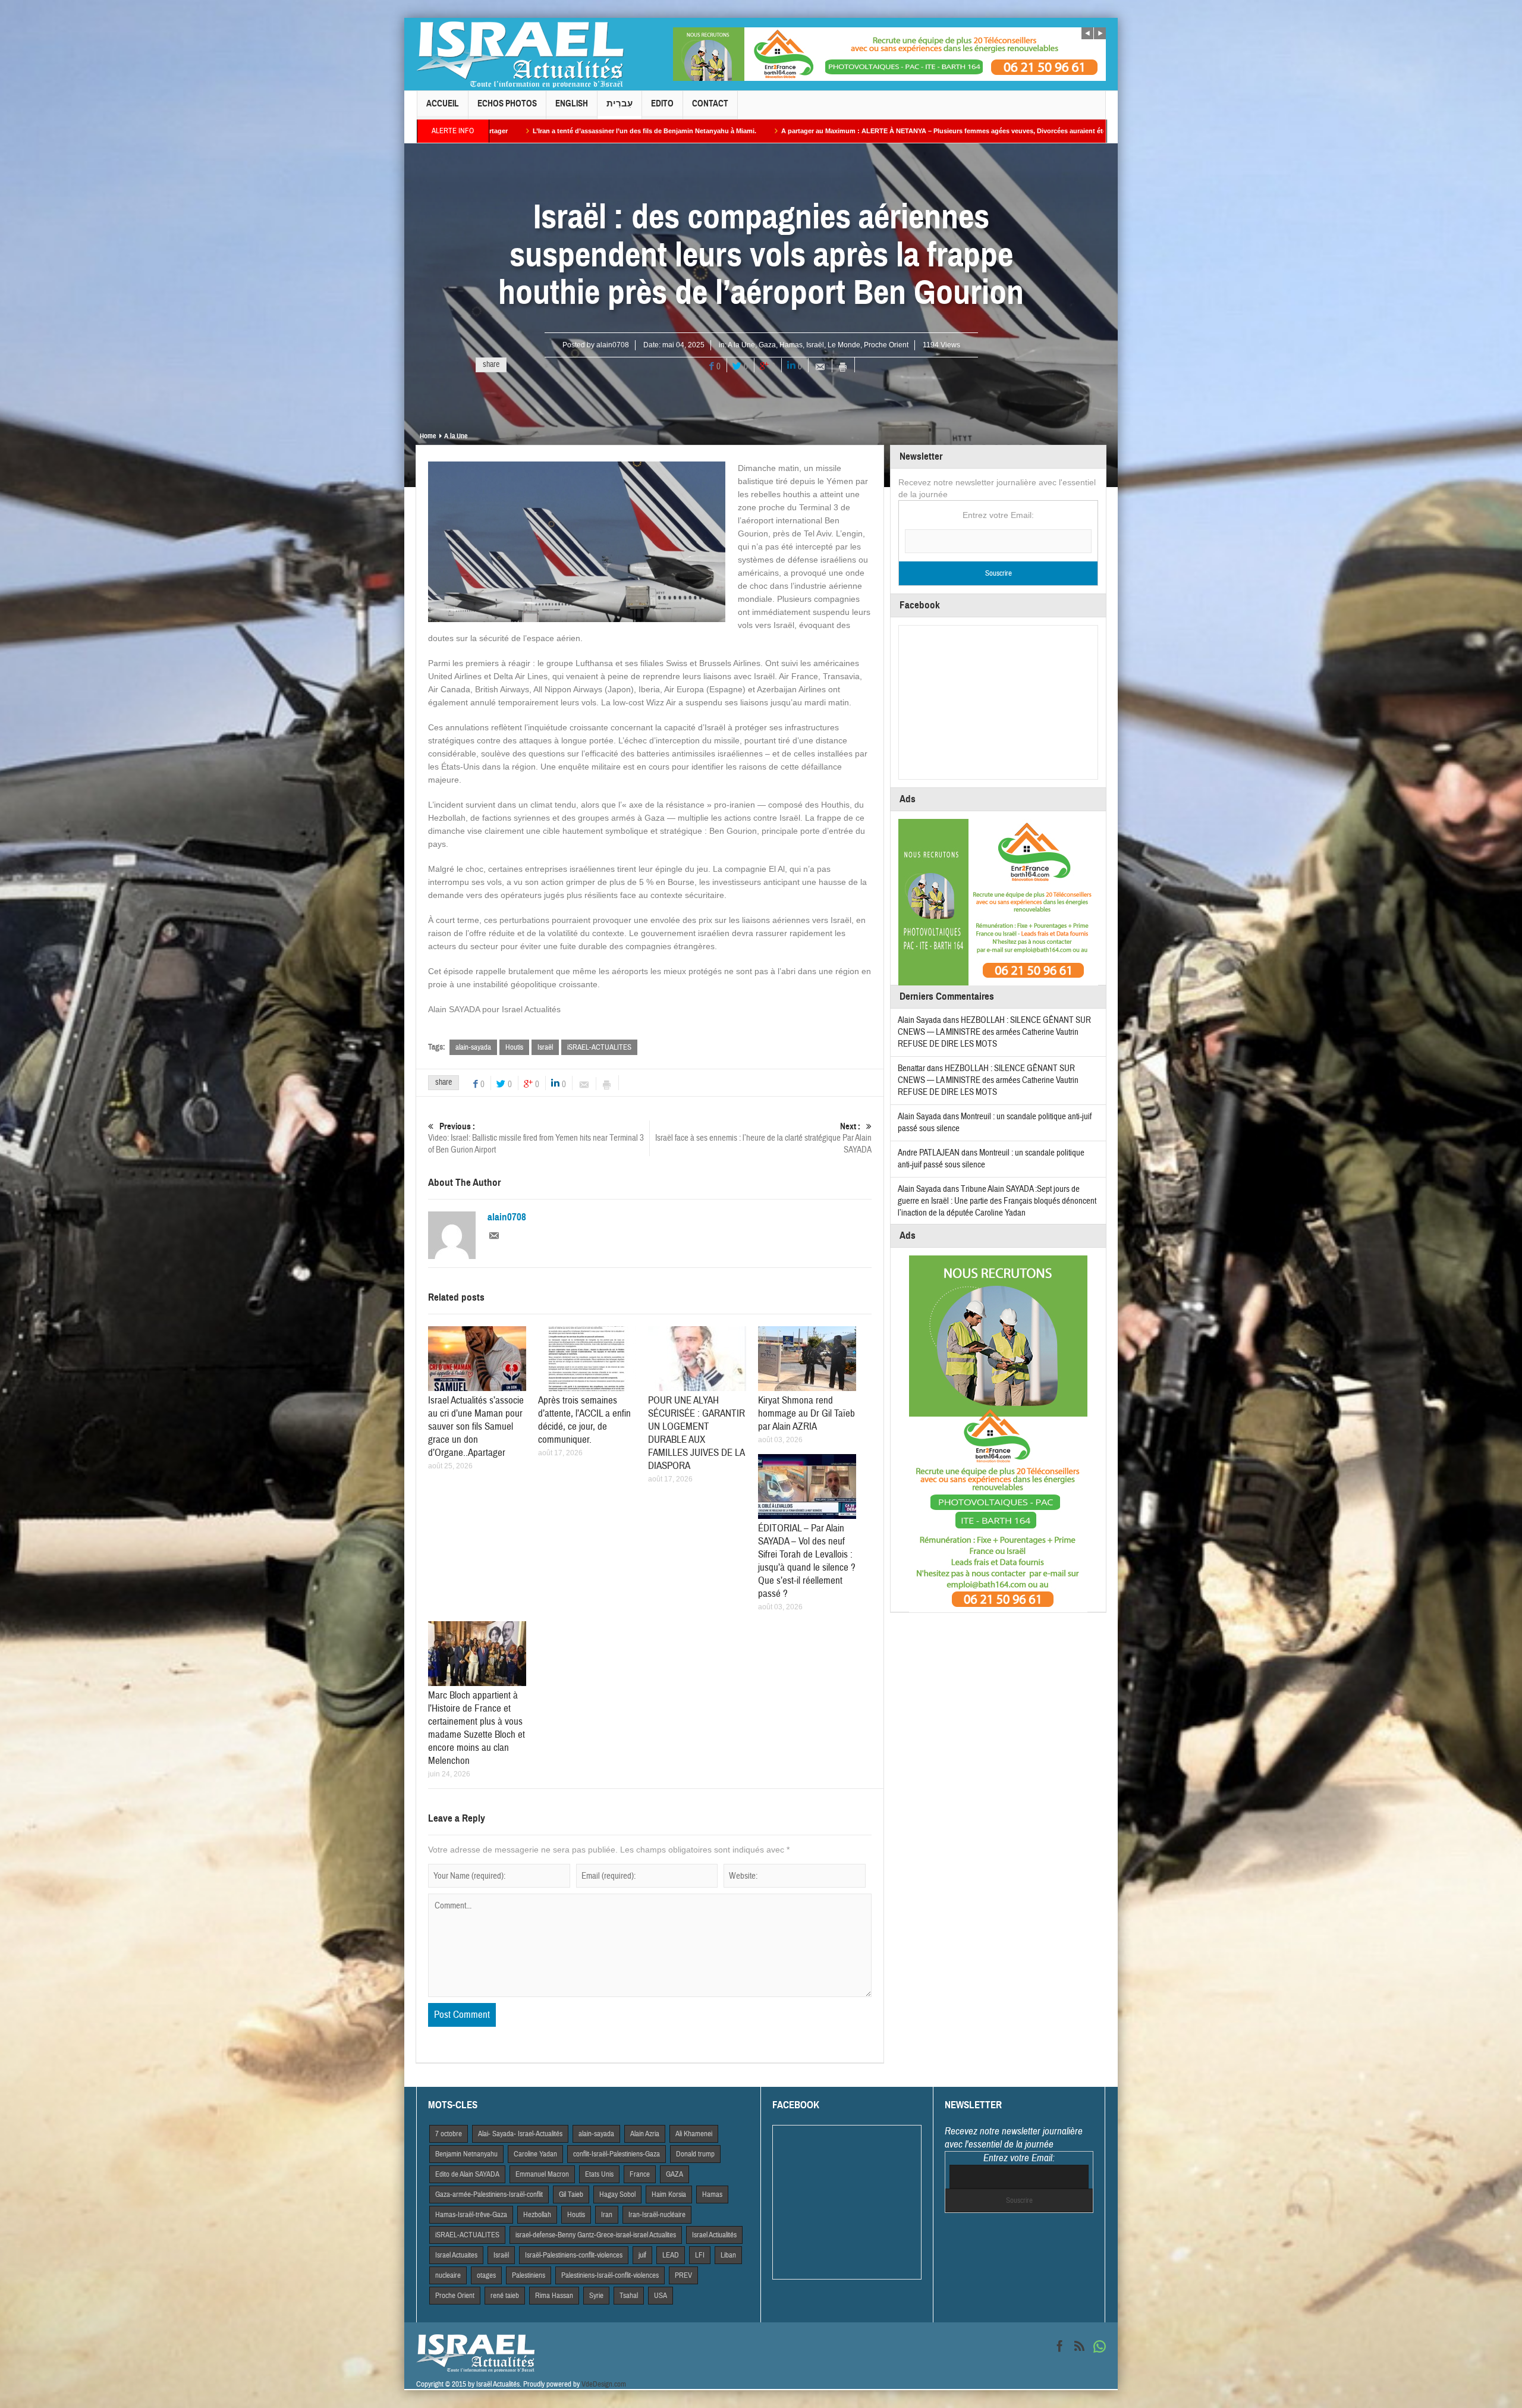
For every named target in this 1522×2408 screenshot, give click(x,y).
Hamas (791, 345)
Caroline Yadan (535, 2154)
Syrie (596, 2296)
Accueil (443, 103)
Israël (815, 345)
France (640, 2174)
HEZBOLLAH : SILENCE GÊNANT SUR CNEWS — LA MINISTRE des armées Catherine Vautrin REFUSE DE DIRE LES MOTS (994, 1032)
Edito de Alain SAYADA (467, 2174)
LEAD (671, 2255)
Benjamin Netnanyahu (466, 2154)
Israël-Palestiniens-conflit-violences (574, 2255)
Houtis (514, 1047)
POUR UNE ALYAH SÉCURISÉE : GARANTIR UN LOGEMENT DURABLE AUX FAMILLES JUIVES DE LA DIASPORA (696, 1433)
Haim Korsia (669, 2194)
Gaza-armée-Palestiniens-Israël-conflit (489, 2194)
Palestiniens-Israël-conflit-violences (610, 2275)
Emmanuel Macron (542, 2174)
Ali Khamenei (694, 2134)
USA (661, 2296)
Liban (728, 2255)
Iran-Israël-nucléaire (657, 2215)
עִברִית (620, 103)
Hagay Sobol (617, 2194)
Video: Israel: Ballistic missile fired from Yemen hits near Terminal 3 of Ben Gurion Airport (536, 1138)
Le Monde (844, 345)
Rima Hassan (554, 2296)
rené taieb (505, 2296)
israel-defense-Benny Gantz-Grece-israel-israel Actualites (596, 2235)
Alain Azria (645, 2134)
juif (642, 2255)
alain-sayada (473, 1047)
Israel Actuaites (456, 2255)
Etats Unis (599, 2174)
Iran (607, 2215)
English (572, 103)
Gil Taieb (571, 2194)
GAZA (674, 2174)
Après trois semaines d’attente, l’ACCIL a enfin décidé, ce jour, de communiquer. (584, 1420)
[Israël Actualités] (520, 54)
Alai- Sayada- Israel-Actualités (520, 2134)
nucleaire (448, 2275)
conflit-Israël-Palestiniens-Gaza (617, 2154)
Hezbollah (537, 2215)
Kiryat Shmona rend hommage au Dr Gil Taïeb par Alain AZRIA (806, 1413)
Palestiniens (529, 2275)
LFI (700, 2255)
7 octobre (449, 2134)
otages (486, 2275)
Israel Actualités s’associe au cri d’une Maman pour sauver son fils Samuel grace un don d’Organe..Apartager (476, 1426)
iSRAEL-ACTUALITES (599, 1047)
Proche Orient (886, 345)
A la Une (741, 345)
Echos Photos (507, 103)
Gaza (767, 345)
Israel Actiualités (714, 2235)
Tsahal (629, 2296)
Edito (662, 103)
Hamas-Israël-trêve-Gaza (471, 2215)
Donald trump (695, 2154)
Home (428, 436)
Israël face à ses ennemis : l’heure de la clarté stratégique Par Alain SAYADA (763, 1138)
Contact (710, 103)
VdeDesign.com (604, 2384)
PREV (683, 2275)
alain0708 (613, 345)
